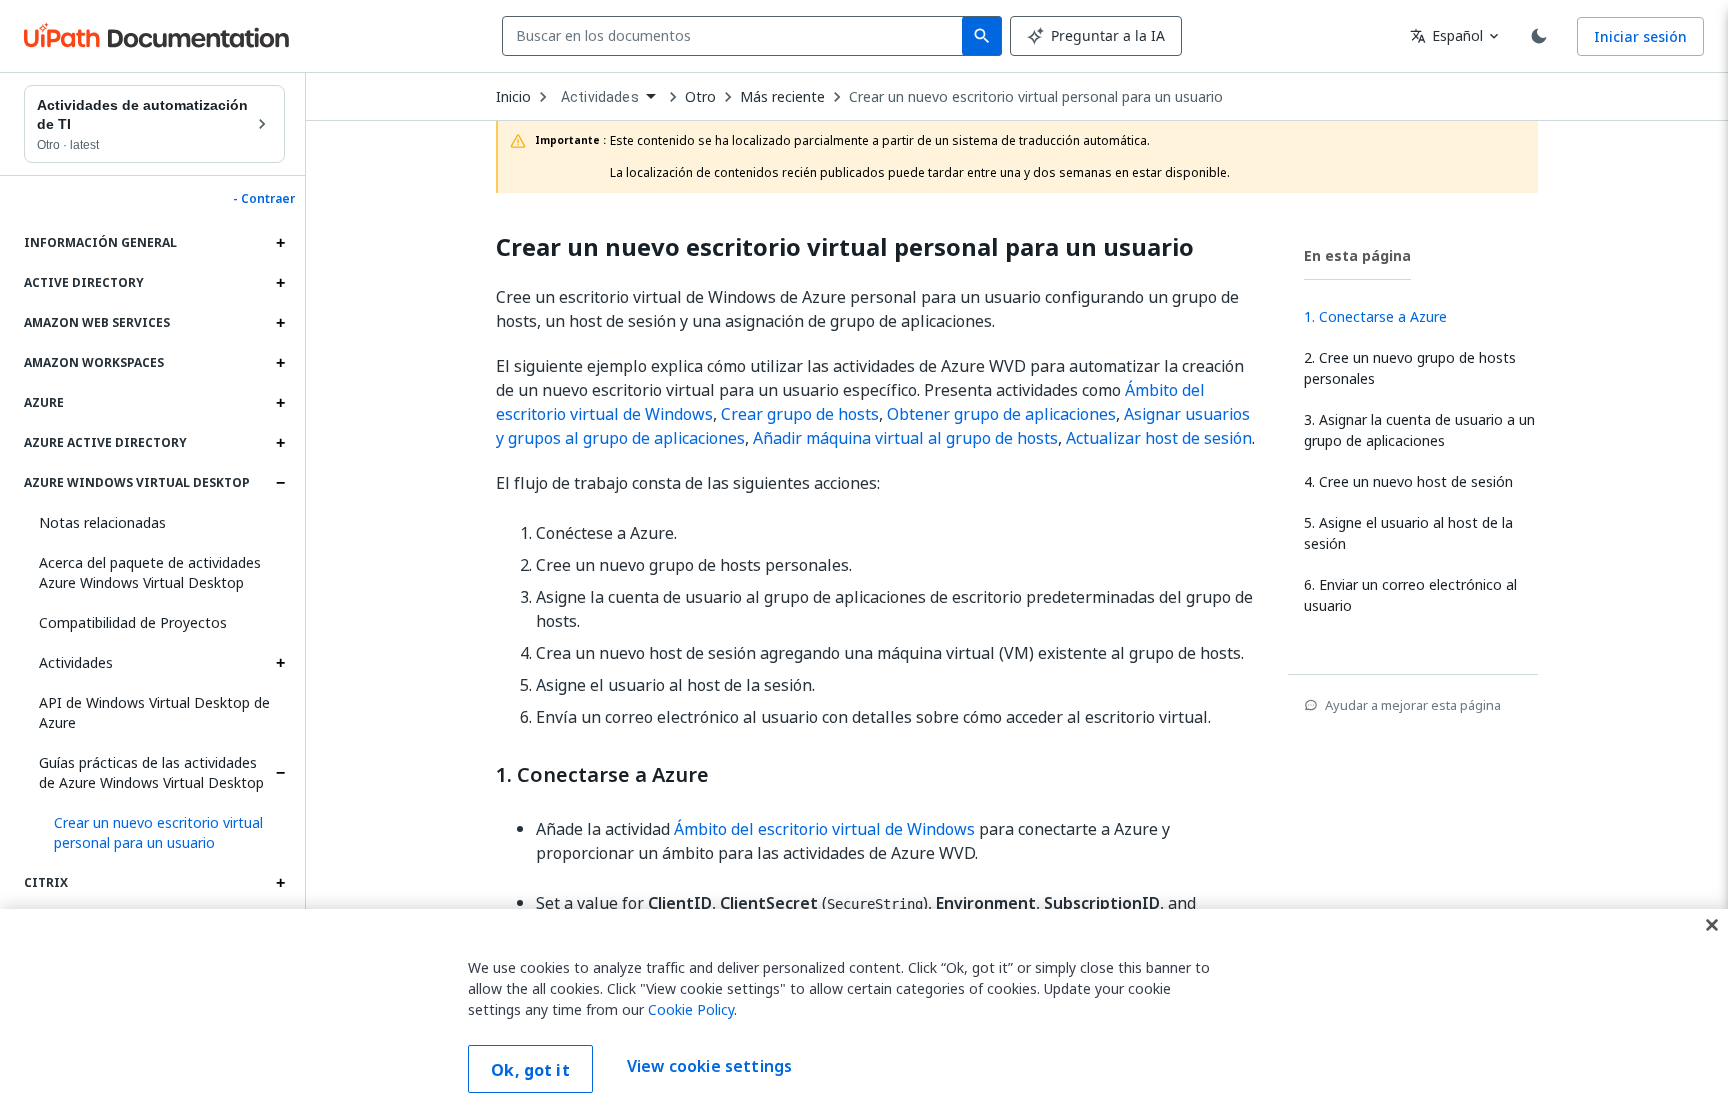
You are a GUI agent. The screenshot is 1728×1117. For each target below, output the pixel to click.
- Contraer (264, 199)
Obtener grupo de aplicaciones (1001, 414)
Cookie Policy (691, 1009)
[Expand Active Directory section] (280, 283)
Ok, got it (530, 1070)
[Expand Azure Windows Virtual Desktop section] (280, 483)
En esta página (1357, 255)
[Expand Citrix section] (280, 883)
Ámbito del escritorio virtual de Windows (824, 829)
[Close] (1712, 925)
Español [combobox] (1446, 35)
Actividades (76, 662)
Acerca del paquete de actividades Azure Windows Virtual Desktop (150, 572)
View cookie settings (709, 1067)
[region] (864, 1013)
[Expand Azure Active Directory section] (280, 443)
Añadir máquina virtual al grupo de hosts (905, 438)
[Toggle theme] (1539, 36)
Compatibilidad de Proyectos (133, 622)
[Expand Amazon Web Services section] (280, 323)
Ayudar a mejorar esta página (1413, 705)
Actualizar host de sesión (1159, 438)
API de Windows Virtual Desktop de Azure (154, 712)
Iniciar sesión (1640, 36)
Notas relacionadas (102, 522)
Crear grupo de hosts (800, 414)
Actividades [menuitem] (600, 97)
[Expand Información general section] (280, 243)
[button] (162, 833)
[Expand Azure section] (280, 403)
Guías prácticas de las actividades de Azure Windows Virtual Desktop (151, 772)
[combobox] (736, 36)
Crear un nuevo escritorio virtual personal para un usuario (1036, 97)
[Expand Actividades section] (280, 663)
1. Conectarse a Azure (602, 775)
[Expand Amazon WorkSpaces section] (280, 363)
